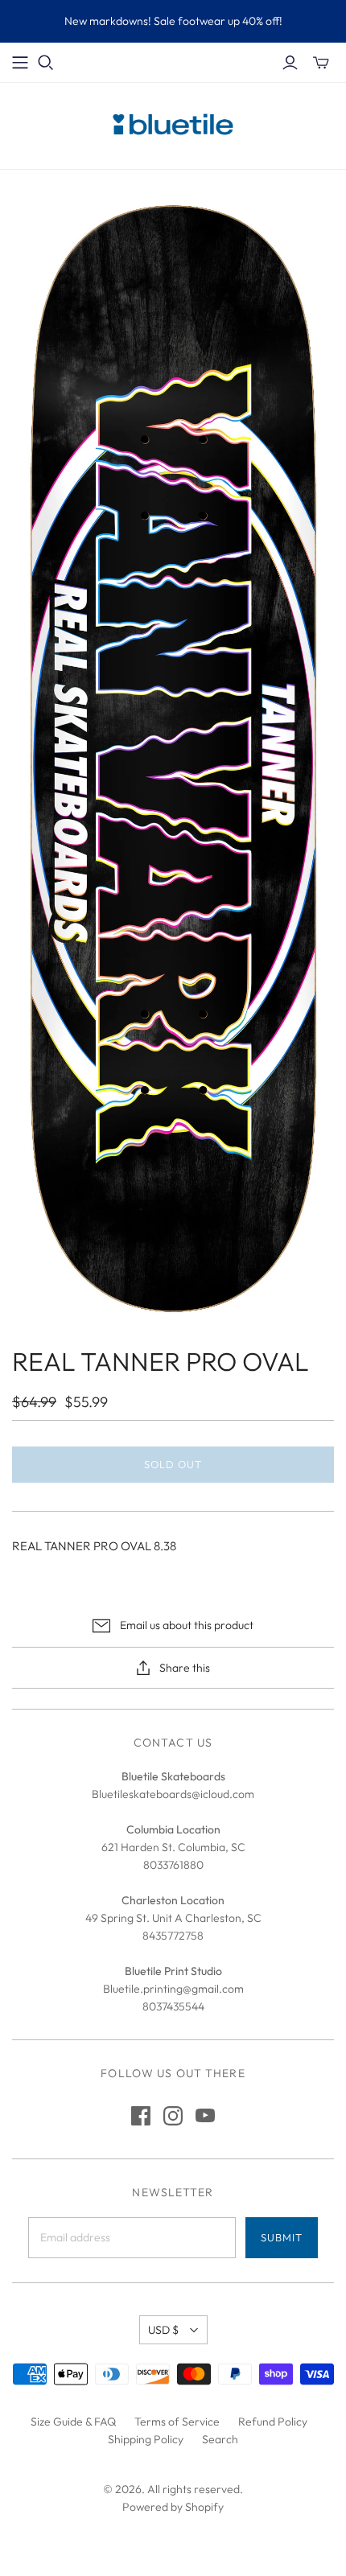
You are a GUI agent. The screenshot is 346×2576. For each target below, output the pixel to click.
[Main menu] (20, 63)
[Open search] (46, 63)
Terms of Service (177, 2422)
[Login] (290, 63)
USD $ (163, 2330)
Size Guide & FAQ (73, 2422)
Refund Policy (273, 2422)
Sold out (173, 1464)
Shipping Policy (146, 2439)
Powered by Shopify (173, 2507)
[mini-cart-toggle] (321, 63)
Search (220, 2439)
